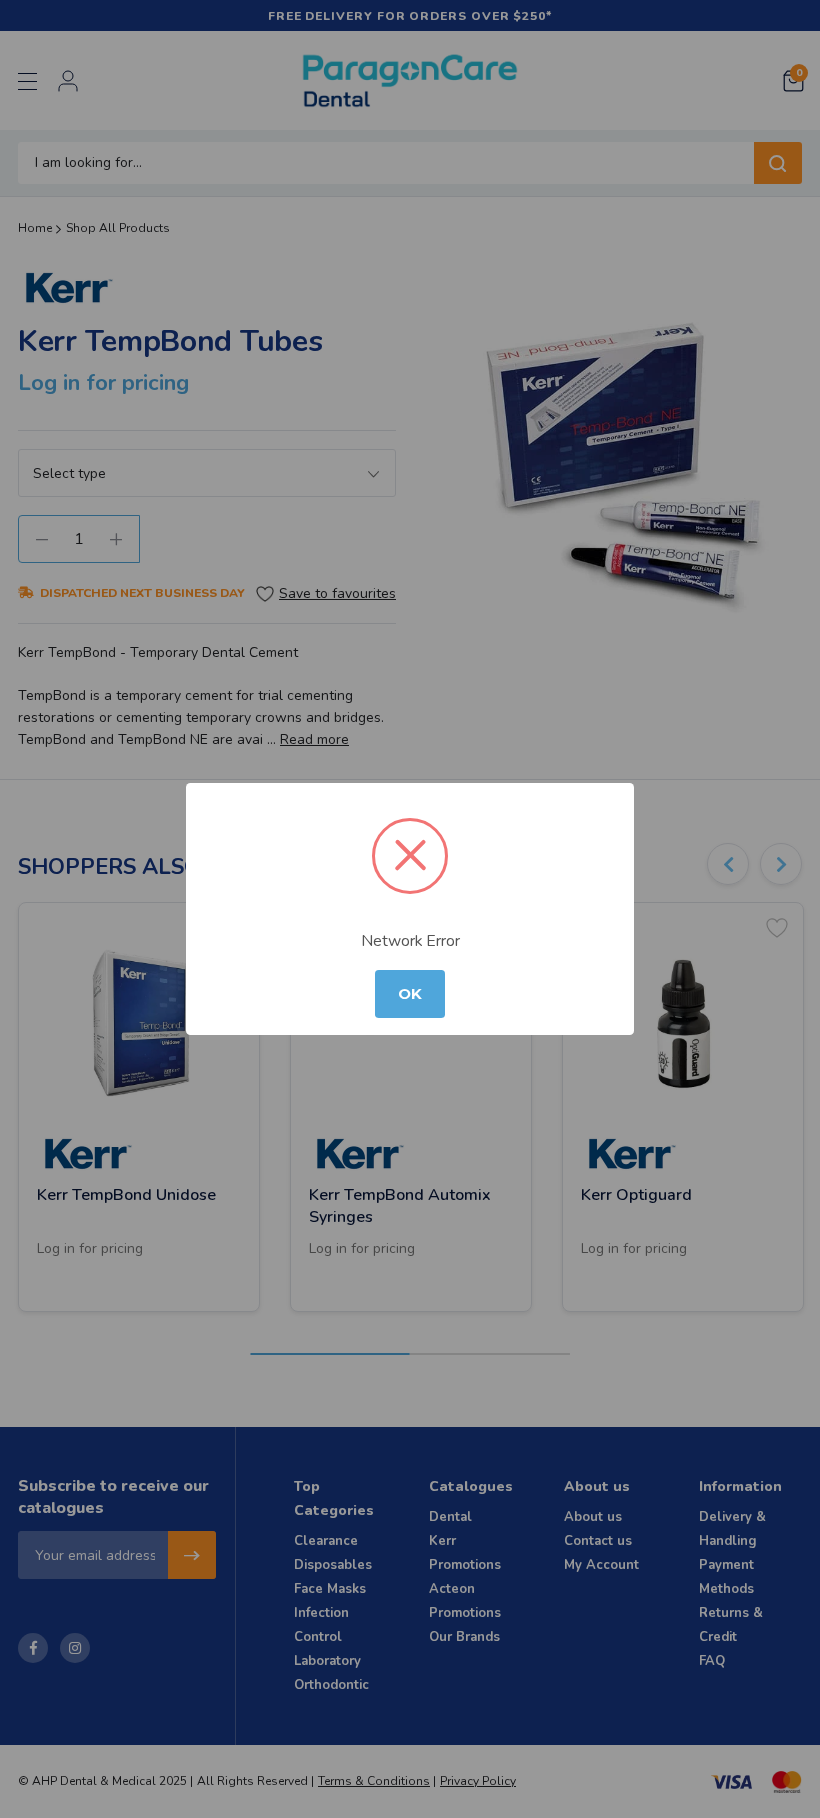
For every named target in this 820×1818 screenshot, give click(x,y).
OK (410, 994)
